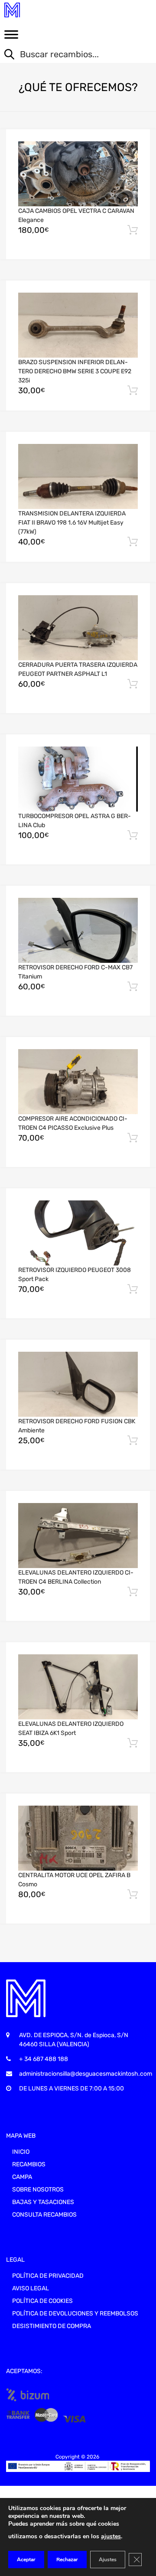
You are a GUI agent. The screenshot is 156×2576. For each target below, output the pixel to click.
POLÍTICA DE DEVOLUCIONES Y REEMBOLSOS (75, 2314)
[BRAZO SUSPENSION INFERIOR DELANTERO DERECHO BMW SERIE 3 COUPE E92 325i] (78, 325)
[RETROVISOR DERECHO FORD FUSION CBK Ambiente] (78, 1384)
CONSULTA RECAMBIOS (44, 2215)
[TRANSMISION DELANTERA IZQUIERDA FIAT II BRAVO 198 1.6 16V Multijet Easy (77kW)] (78, 477)
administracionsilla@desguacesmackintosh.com (86, 2074)
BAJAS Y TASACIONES (43, 2202)
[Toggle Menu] (11, 37)
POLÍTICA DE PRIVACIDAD (48, 2276)
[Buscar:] (71, 55)
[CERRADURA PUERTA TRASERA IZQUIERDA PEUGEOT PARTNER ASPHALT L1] (78, 628)
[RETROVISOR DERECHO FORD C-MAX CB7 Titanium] (78, 931)
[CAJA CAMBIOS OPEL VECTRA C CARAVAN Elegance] (78, 174)
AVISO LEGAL (31, 2288)
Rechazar (67, 2560)
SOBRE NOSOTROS (38, 2190)
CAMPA (22, 2177)
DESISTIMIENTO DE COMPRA (52, 2326)
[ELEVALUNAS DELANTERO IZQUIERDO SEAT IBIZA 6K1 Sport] (78, 1687)
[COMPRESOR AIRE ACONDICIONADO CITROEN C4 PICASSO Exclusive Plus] (78, 1082)
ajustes (111, 2536)
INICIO (21, 2152)
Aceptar (26, 2560)
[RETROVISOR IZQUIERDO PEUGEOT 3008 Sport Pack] (78, 1233)
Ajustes (108, 2560)
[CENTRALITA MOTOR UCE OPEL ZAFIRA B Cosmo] (78, 1838)
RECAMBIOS (29, 2164)
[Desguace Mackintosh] (43, 10)
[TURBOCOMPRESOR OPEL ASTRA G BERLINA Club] (78, 779)
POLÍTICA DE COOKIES (42, 2301)
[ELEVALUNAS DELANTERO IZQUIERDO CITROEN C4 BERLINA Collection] (78, 1536)
